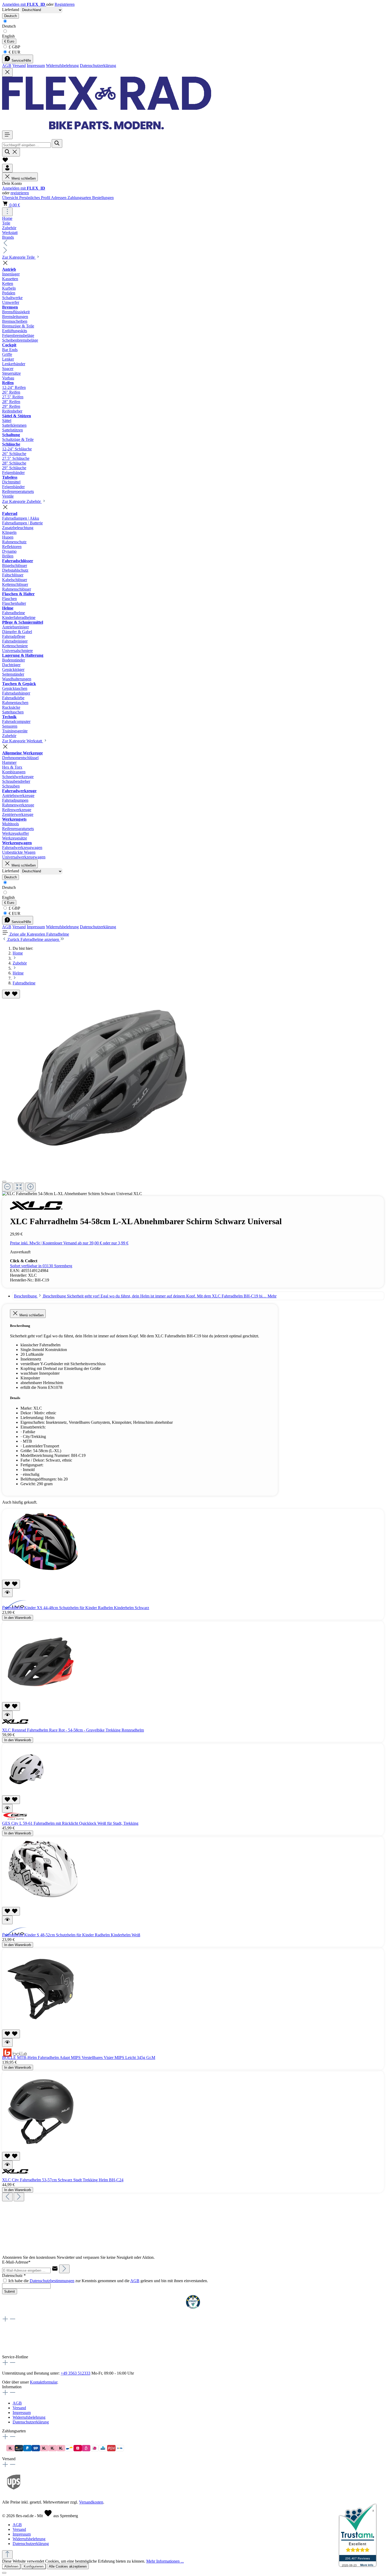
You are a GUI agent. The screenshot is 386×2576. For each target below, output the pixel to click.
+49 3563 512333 (75, 2373)
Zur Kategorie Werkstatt (23, 741)
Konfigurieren (34, 2566)
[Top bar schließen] (7, 72)
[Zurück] (7, 2197)
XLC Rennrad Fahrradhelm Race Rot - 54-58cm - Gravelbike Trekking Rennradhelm (73, 1730)
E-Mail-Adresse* (16, 2262)
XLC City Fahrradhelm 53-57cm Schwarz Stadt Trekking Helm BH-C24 (63, 2180)
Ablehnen (11, 2566)
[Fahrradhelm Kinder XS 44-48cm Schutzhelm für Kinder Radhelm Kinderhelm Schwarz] (42, 1577)
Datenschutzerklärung (98, 66)
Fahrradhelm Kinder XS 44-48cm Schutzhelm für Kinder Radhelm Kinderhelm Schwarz (76, 1608)
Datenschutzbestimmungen (52, 2281)
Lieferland (11, 10)
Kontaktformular (44, 2382)
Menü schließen (24, 178)
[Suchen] (57, 144)
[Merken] (11, 994)
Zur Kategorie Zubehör (22, 501)
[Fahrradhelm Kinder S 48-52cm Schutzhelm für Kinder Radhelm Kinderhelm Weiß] (42, 1904)
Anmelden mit (24, 4)
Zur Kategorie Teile (19, 257)
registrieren (20, 193)
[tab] (145, 1296)
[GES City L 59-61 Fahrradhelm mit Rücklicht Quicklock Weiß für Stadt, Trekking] (28, 1793)
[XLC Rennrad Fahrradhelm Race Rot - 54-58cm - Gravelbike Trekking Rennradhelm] (42, 1700)
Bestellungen (103, 198)
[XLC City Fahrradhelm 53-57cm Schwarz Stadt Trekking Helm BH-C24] (42, 2149)
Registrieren (65, 4)
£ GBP (14, 47)
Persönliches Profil (35, 198)
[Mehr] (7, 212)
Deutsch (9, 26)
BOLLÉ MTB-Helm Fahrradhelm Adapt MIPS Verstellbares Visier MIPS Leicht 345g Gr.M (79, 2058)
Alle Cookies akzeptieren (68, 2566)
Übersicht (11, 198)
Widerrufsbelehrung (62, 66)
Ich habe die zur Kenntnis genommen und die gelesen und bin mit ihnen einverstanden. (108, 2281)
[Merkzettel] (5, 161)
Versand (19, 66)
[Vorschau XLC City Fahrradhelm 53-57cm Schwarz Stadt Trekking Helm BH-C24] (7, 2165)
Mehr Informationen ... (165, 2561)
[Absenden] (64, 2269)
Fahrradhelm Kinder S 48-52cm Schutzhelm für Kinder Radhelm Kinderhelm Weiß (71, 1935)
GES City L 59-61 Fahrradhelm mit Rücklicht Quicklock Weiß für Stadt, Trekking (70, 1823)
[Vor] (19, 2197)
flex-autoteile (13, 2352)
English (8, 36)
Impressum (36, 66)
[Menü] (7, 135)
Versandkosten (91, 2502)
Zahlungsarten (80, 198)
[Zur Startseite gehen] (107, 128)
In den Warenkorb (18, 1618)
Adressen (59, 198)
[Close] (4, 1182)
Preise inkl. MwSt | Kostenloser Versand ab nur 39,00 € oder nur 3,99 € (69, 1243)
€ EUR (14, 52)
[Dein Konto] (7, 168)
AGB (7, 66)
